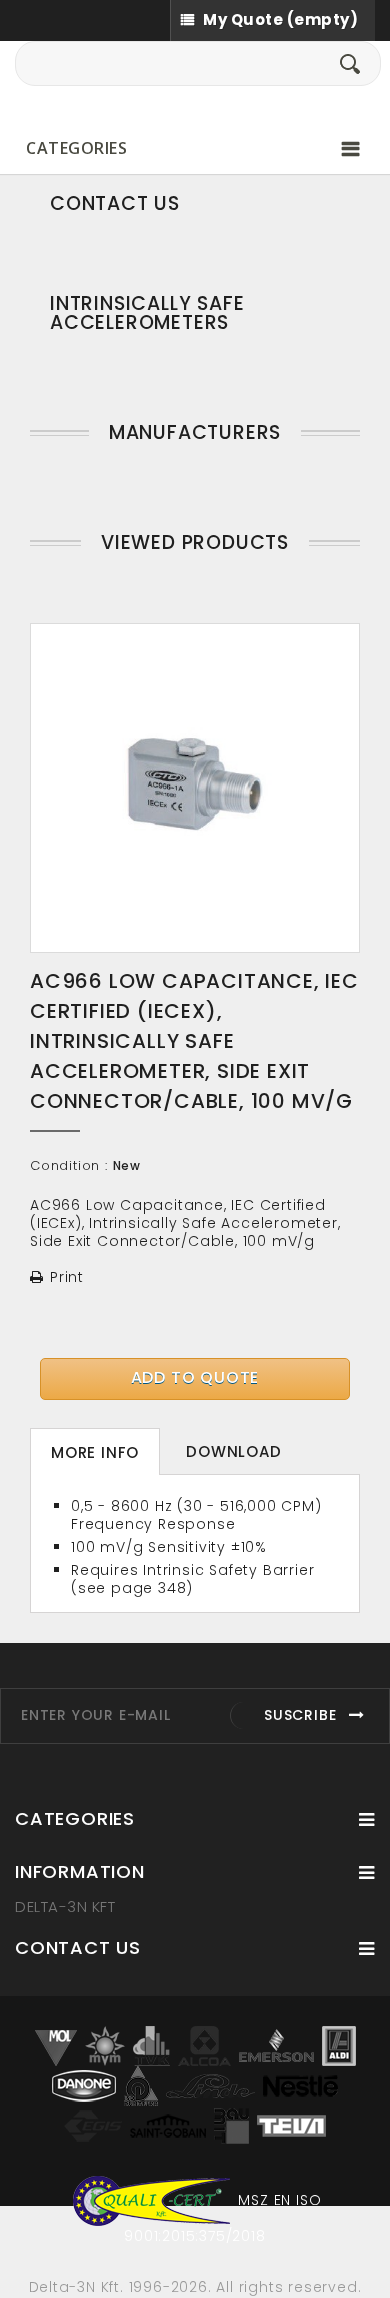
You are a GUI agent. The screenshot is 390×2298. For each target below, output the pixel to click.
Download (233, 1451)
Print (67, 1277)
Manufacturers (195, 432)
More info (95, 1452)
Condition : (69, 1166)
